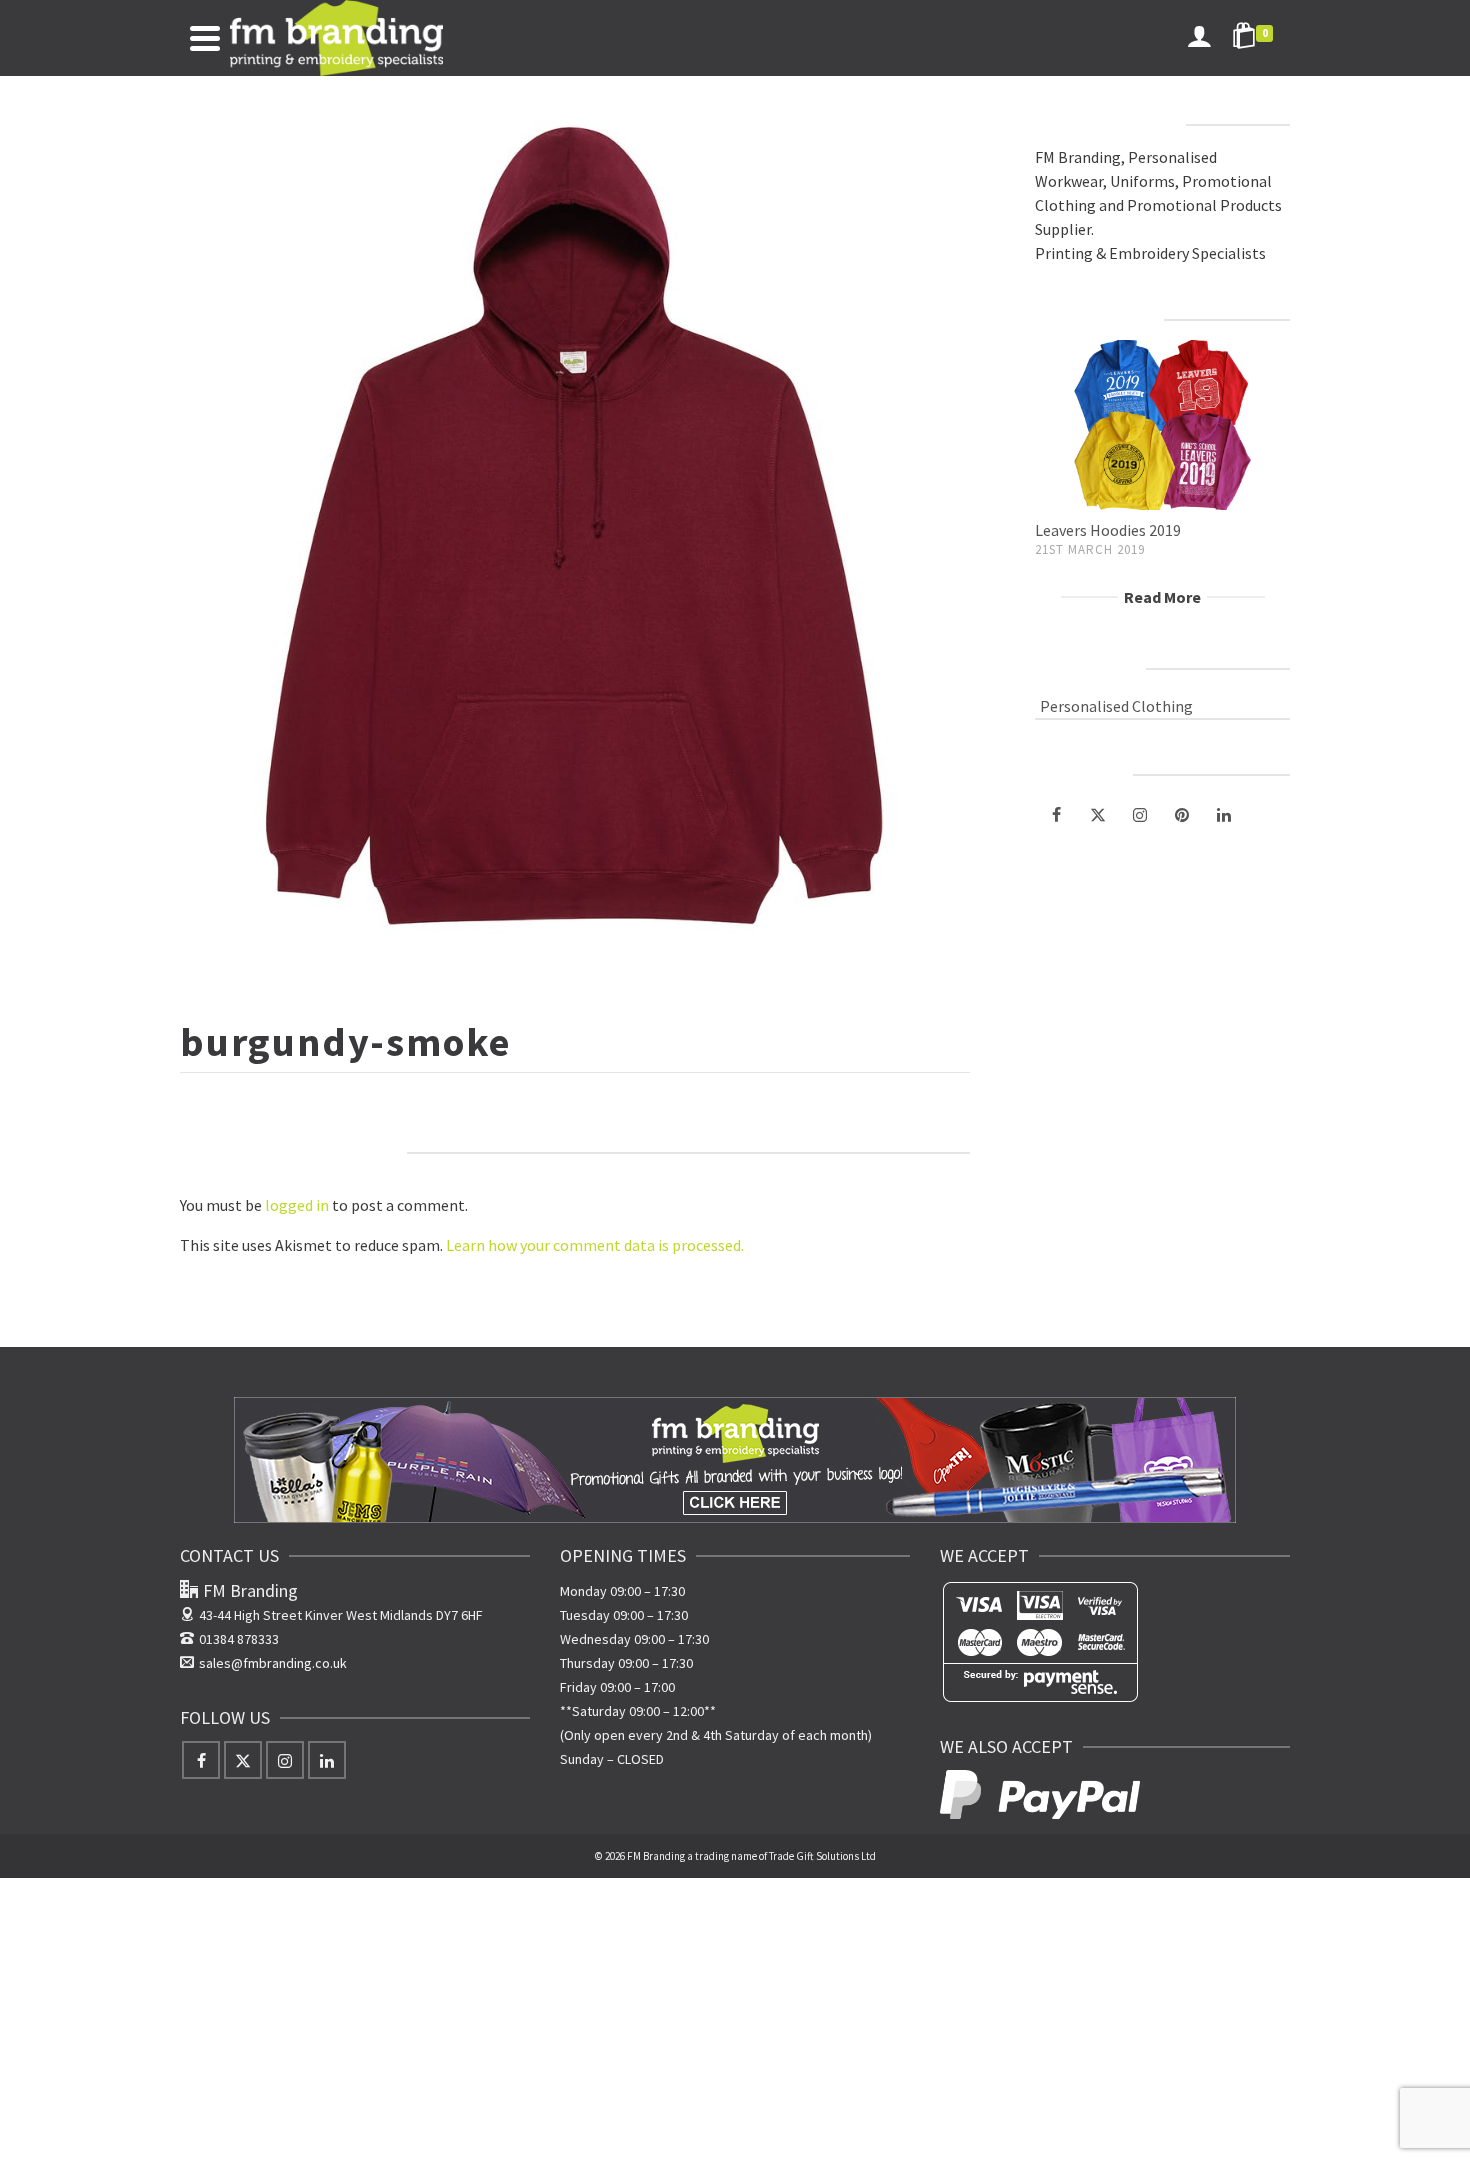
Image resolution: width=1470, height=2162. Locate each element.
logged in (297, 1205)
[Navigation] (205, 38)
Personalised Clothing (1116, 706)
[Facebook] (1056, 814)
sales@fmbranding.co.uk (273, 1663)
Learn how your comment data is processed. (595, 1245)
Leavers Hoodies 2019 (1108, 530)
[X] (1098, 814)
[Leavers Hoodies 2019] (1162, 425)
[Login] (1199, 38)
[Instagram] (1140, 814)
